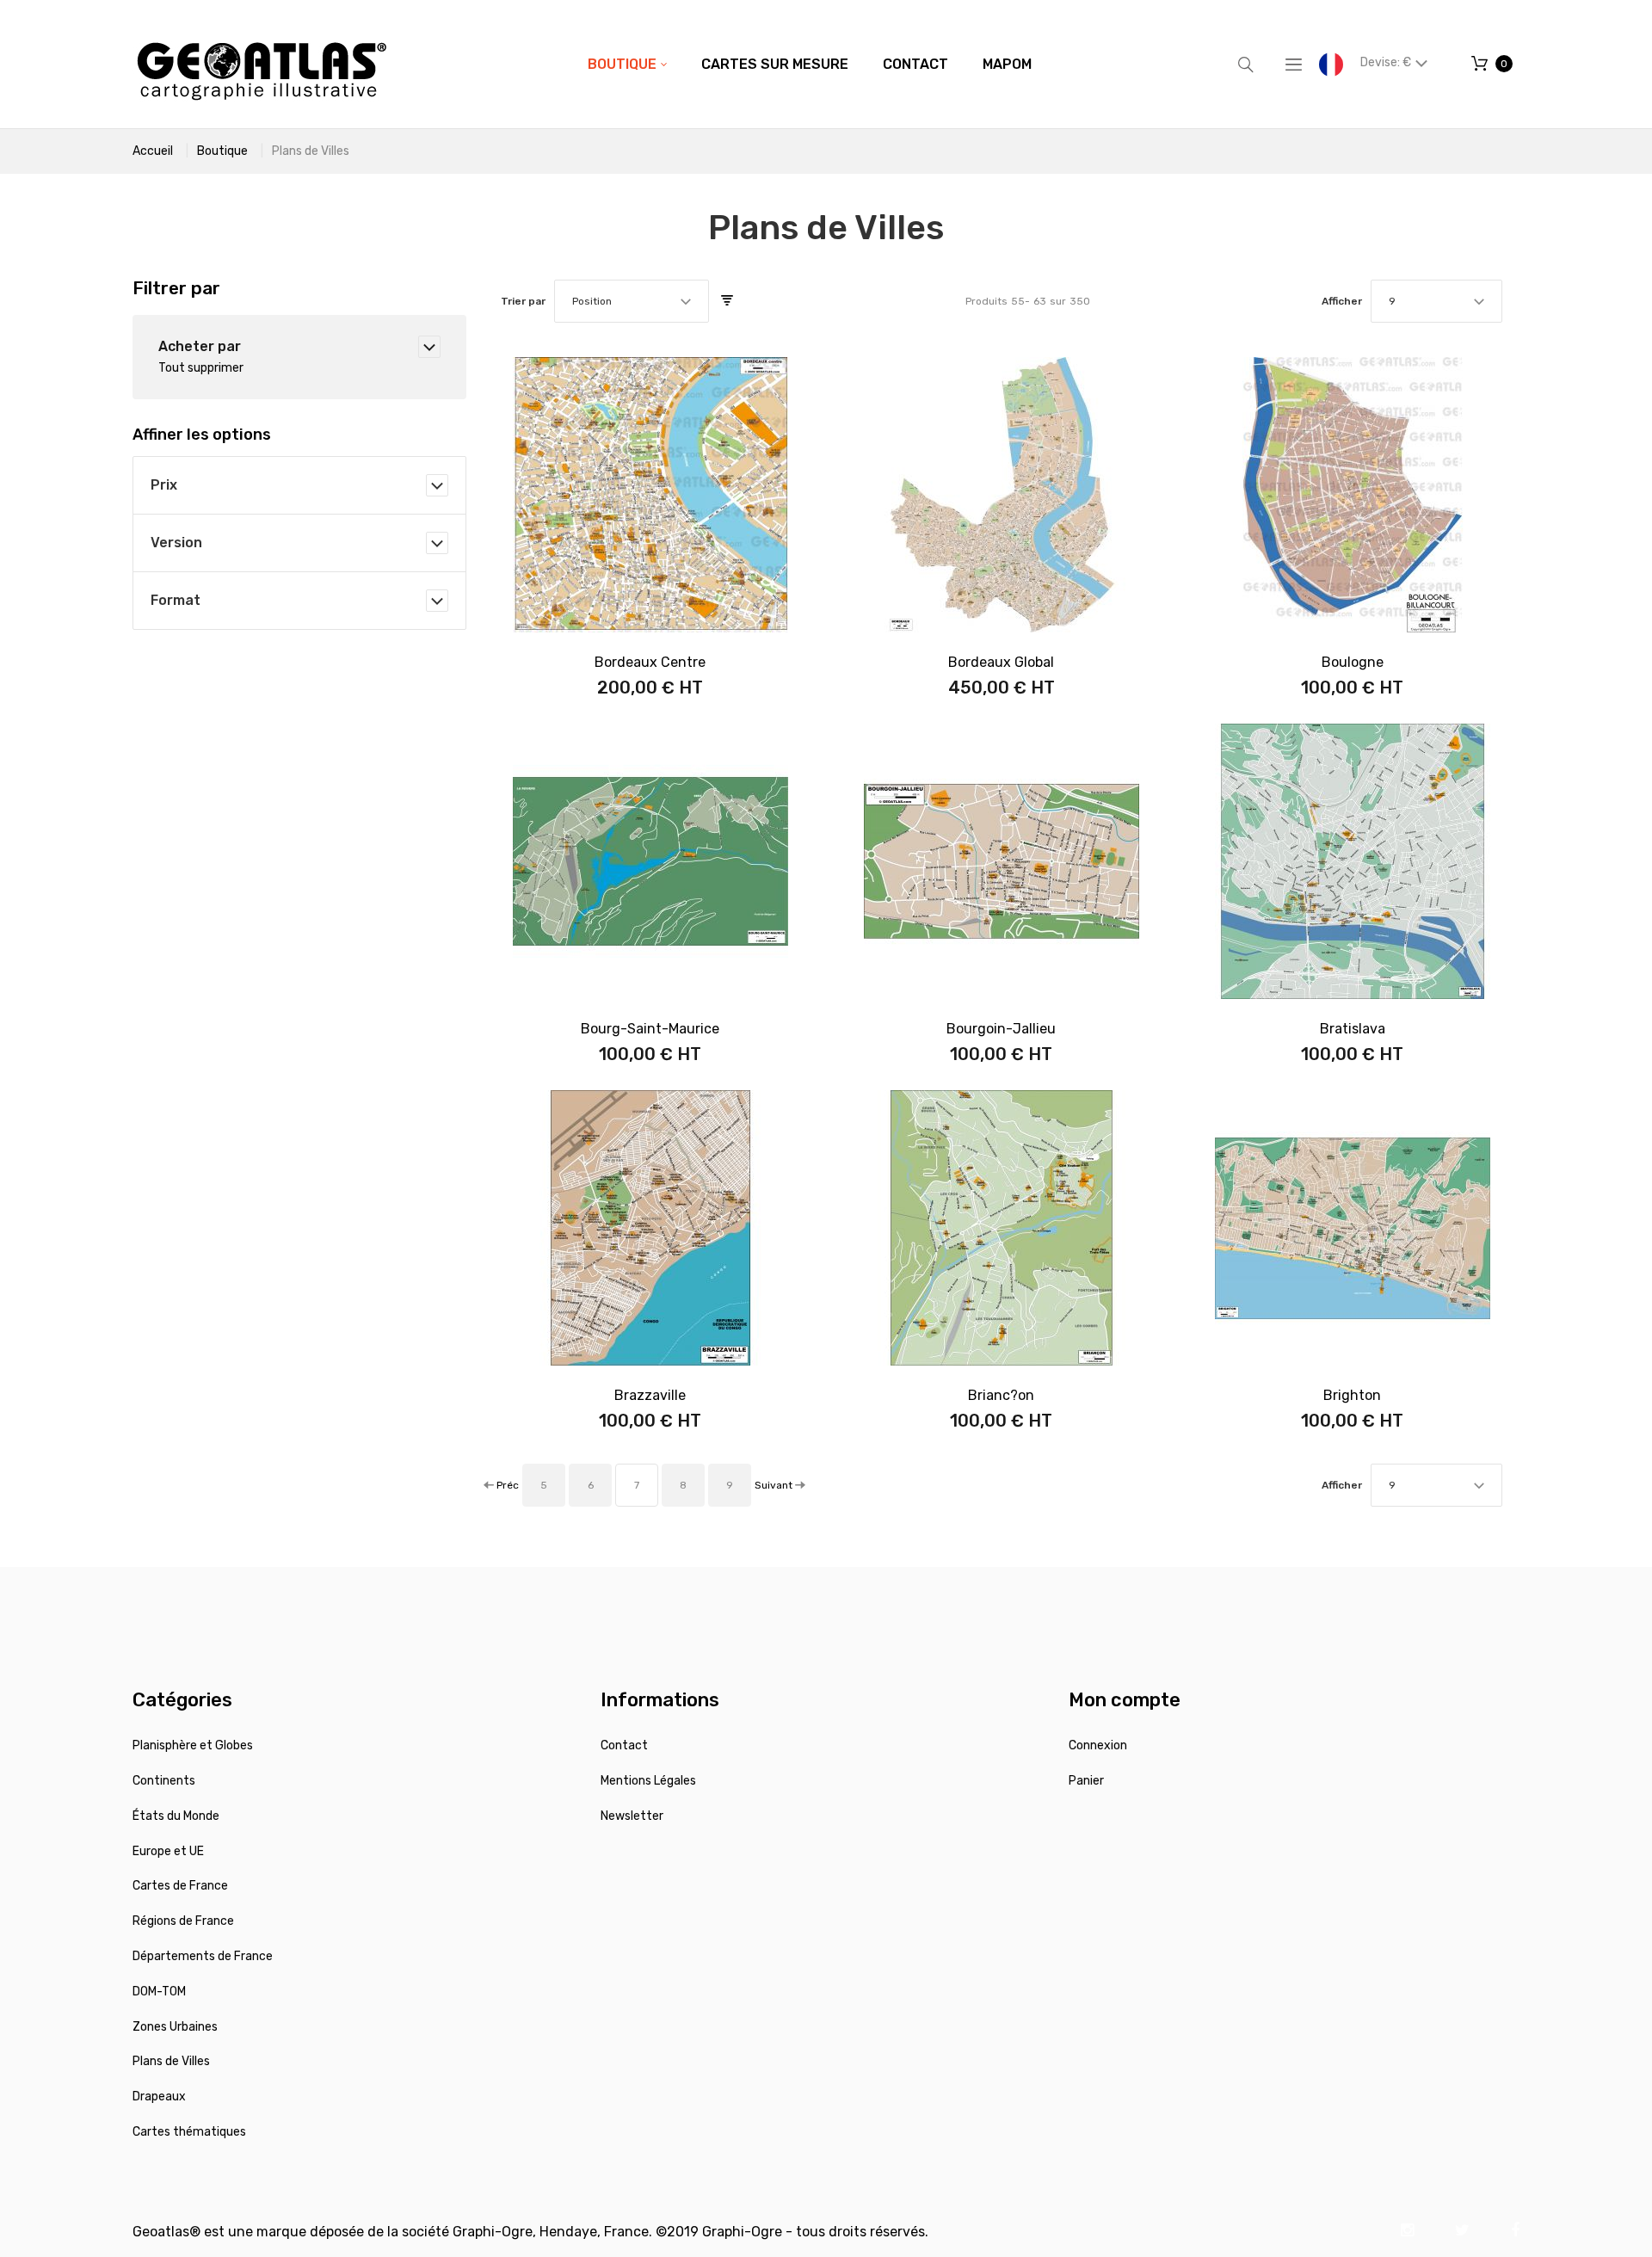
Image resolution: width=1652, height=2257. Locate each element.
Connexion (1098, 1745)
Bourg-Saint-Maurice (650, 1029)
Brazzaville (650, 1395)
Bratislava (1353, 1029)
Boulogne (1353, 662)
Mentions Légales (648, 1781)
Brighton (1352, 1395)
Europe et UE (168, 1851)
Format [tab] (176, 600)
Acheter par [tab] (200, 346)
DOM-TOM (159, 1992)
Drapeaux (159, 2097)
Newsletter (632, 1816)
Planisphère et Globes (193, 1745)
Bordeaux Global (1001, 662)
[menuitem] (627, 65)
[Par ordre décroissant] (727, 301)
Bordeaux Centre (650, 662)
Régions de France (183, 1921)
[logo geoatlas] (262, 64)
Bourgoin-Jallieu (1001, 1029)
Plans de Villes (171, 2061)
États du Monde (176, 1816)
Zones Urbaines (175, 2027)
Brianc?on (1001, 1395)
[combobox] (632, 301)
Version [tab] (176, 543)
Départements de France (203, 1956)
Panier (1086, 1781)
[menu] (810, 65)
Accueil (153, 151)
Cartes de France (180, 1886)
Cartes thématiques (189, 2132)
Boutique (222, 151)
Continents (164, 1781)
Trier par (523, 301)
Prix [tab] (164, 485)
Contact (624, 1745)
